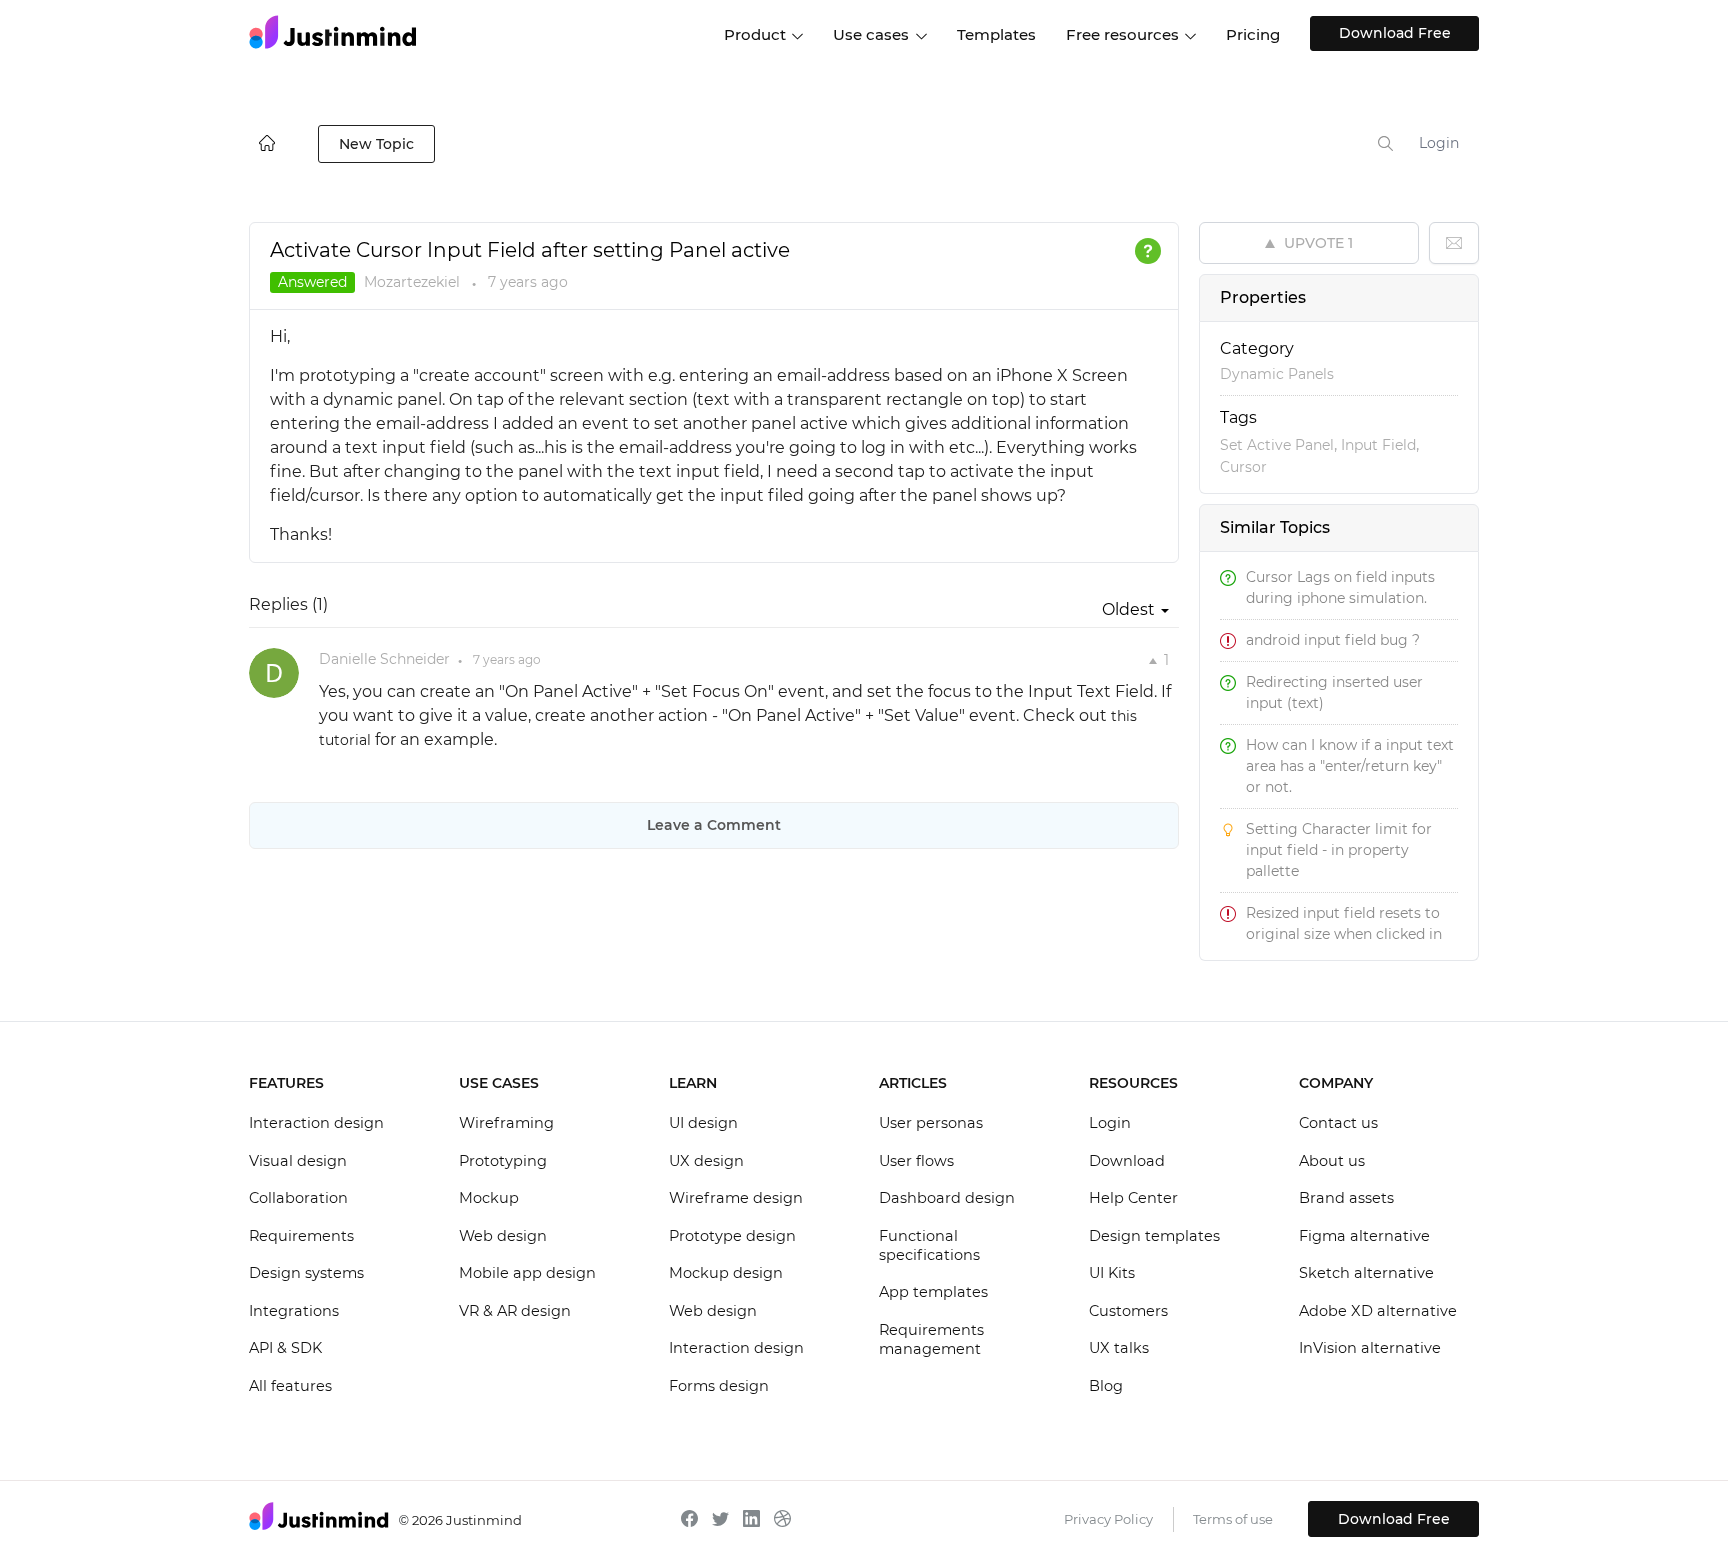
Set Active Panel (1277, 445)
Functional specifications (929, 1246)
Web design (503, 1236)
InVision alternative (1370, 1348)
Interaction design (316, 1123)
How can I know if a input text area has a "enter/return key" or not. (1350, 766)
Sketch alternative (1366, 1273)
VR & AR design (515, 1311)
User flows (916, 1161)
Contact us (1338, 1123)
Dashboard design (947, 1198)
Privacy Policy (1108, 1519)
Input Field (1378, 445)
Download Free (1395, 33)
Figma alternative (1364, 1236)
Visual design (298, 1161)
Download (1127, 1161)
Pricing (1253, 34)
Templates (996, 34)
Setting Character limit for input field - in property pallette (1339, 850)
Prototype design (732, 1236)
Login (1439, 143)
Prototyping (503, 1161)
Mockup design (726, 1273)
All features (290, 1386)
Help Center (1133, 1198)
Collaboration (298, 1198)
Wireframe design (736, 1198)
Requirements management (931, 1340)
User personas (931, 1123)
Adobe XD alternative (1378, 1311)
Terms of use (1233, 1519)
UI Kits (1112, 1273)
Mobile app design (527, 1273)
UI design (703, 1123)
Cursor (1243, 467)
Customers (1128, 1311)
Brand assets (1346, 1198)
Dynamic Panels (1277, 374)
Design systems (306, 1273)
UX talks (1119, 1348)
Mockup (489, 1198)
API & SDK (285, 1348)
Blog (1106, 1386)
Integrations (294, 1311)
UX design (706, 1161)
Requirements (301, 1236)
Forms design (719, 1386)
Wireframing (506, 1123)
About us (1332, 1161)
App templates (933, 1292)
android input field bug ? (1333, 640)
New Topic (376, 144)
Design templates (1154, 1236)
